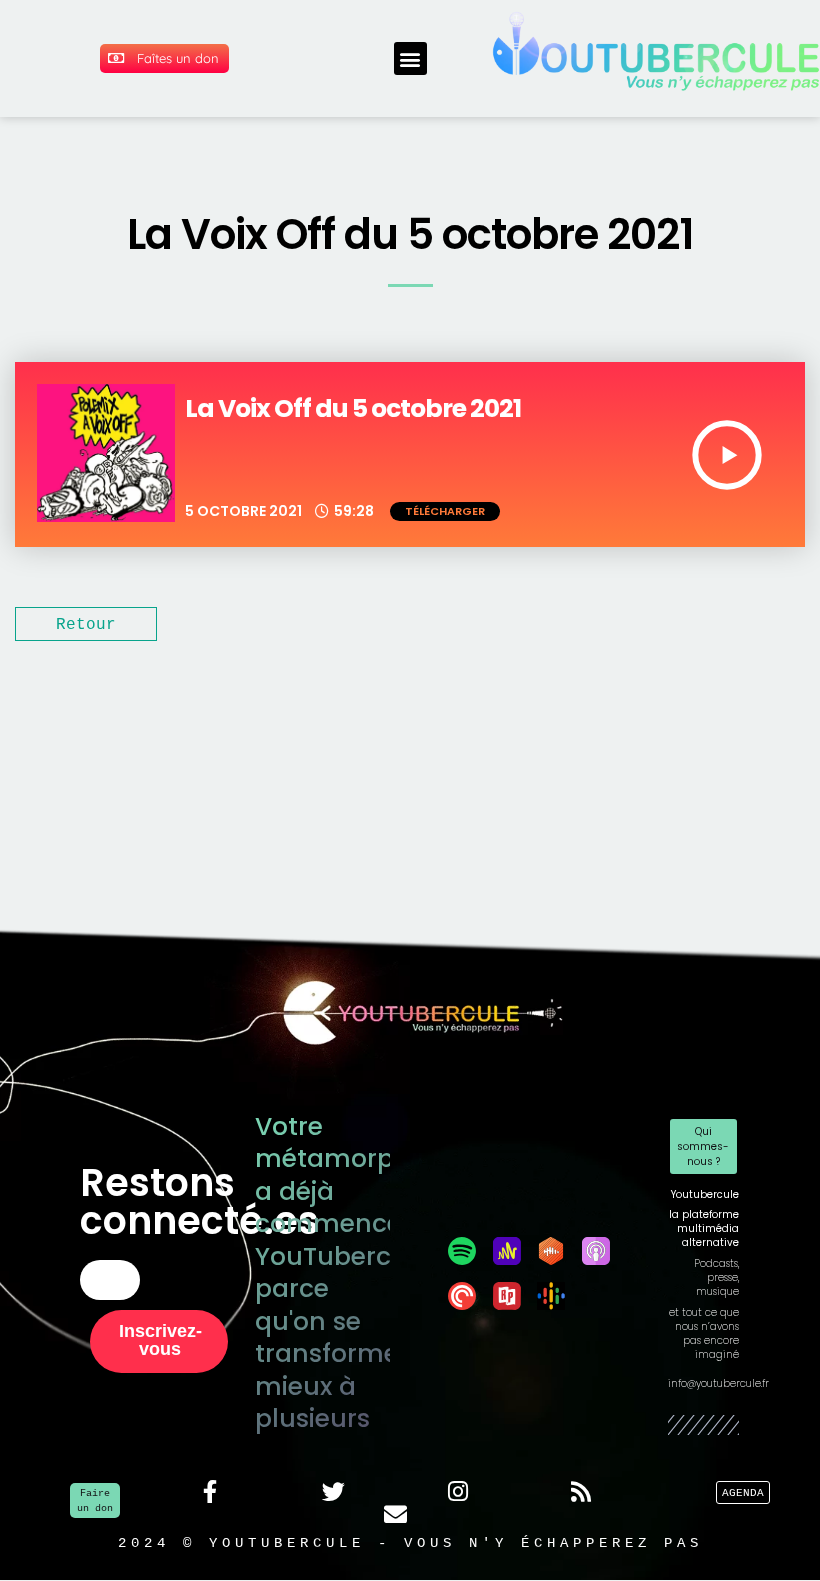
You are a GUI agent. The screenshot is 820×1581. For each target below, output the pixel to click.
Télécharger (445, 511)
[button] (410, 58)
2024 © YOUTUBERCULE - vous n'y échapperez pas (410, 1542)
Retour (86, 624)
